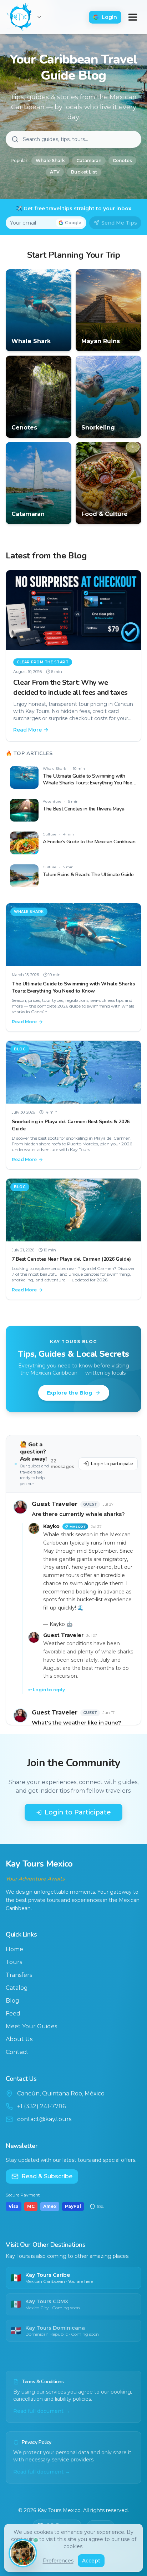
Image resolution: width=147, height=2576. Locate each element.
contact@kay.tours (44, 2119)
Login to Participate (78, 1812)
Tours (14, 1962)
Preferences (58, 2561)
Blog (12, 2001)
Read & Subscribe (47, 2176)
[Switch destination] (39, 17)
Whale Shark (50, 160)
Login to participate (112, 1464)
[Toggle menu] (133, 17)
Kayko (51, 1526)
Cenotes (122, 160)
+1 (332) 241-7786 (41, 2106)
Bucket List (84, 172)
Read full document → (42, 2411)
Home (14, 1949)
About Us (19, 2039)
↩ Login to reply (47, 1690)
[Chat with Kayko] (23, 2553)
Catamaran (89, 160)
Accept (91, 2561)
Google (73, 223)
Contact (17, 2052)
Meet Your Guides (31, 2026)
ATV (55, 172)
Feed (13, 2013)
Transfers (19, 1975)
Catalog (17, 1988)
